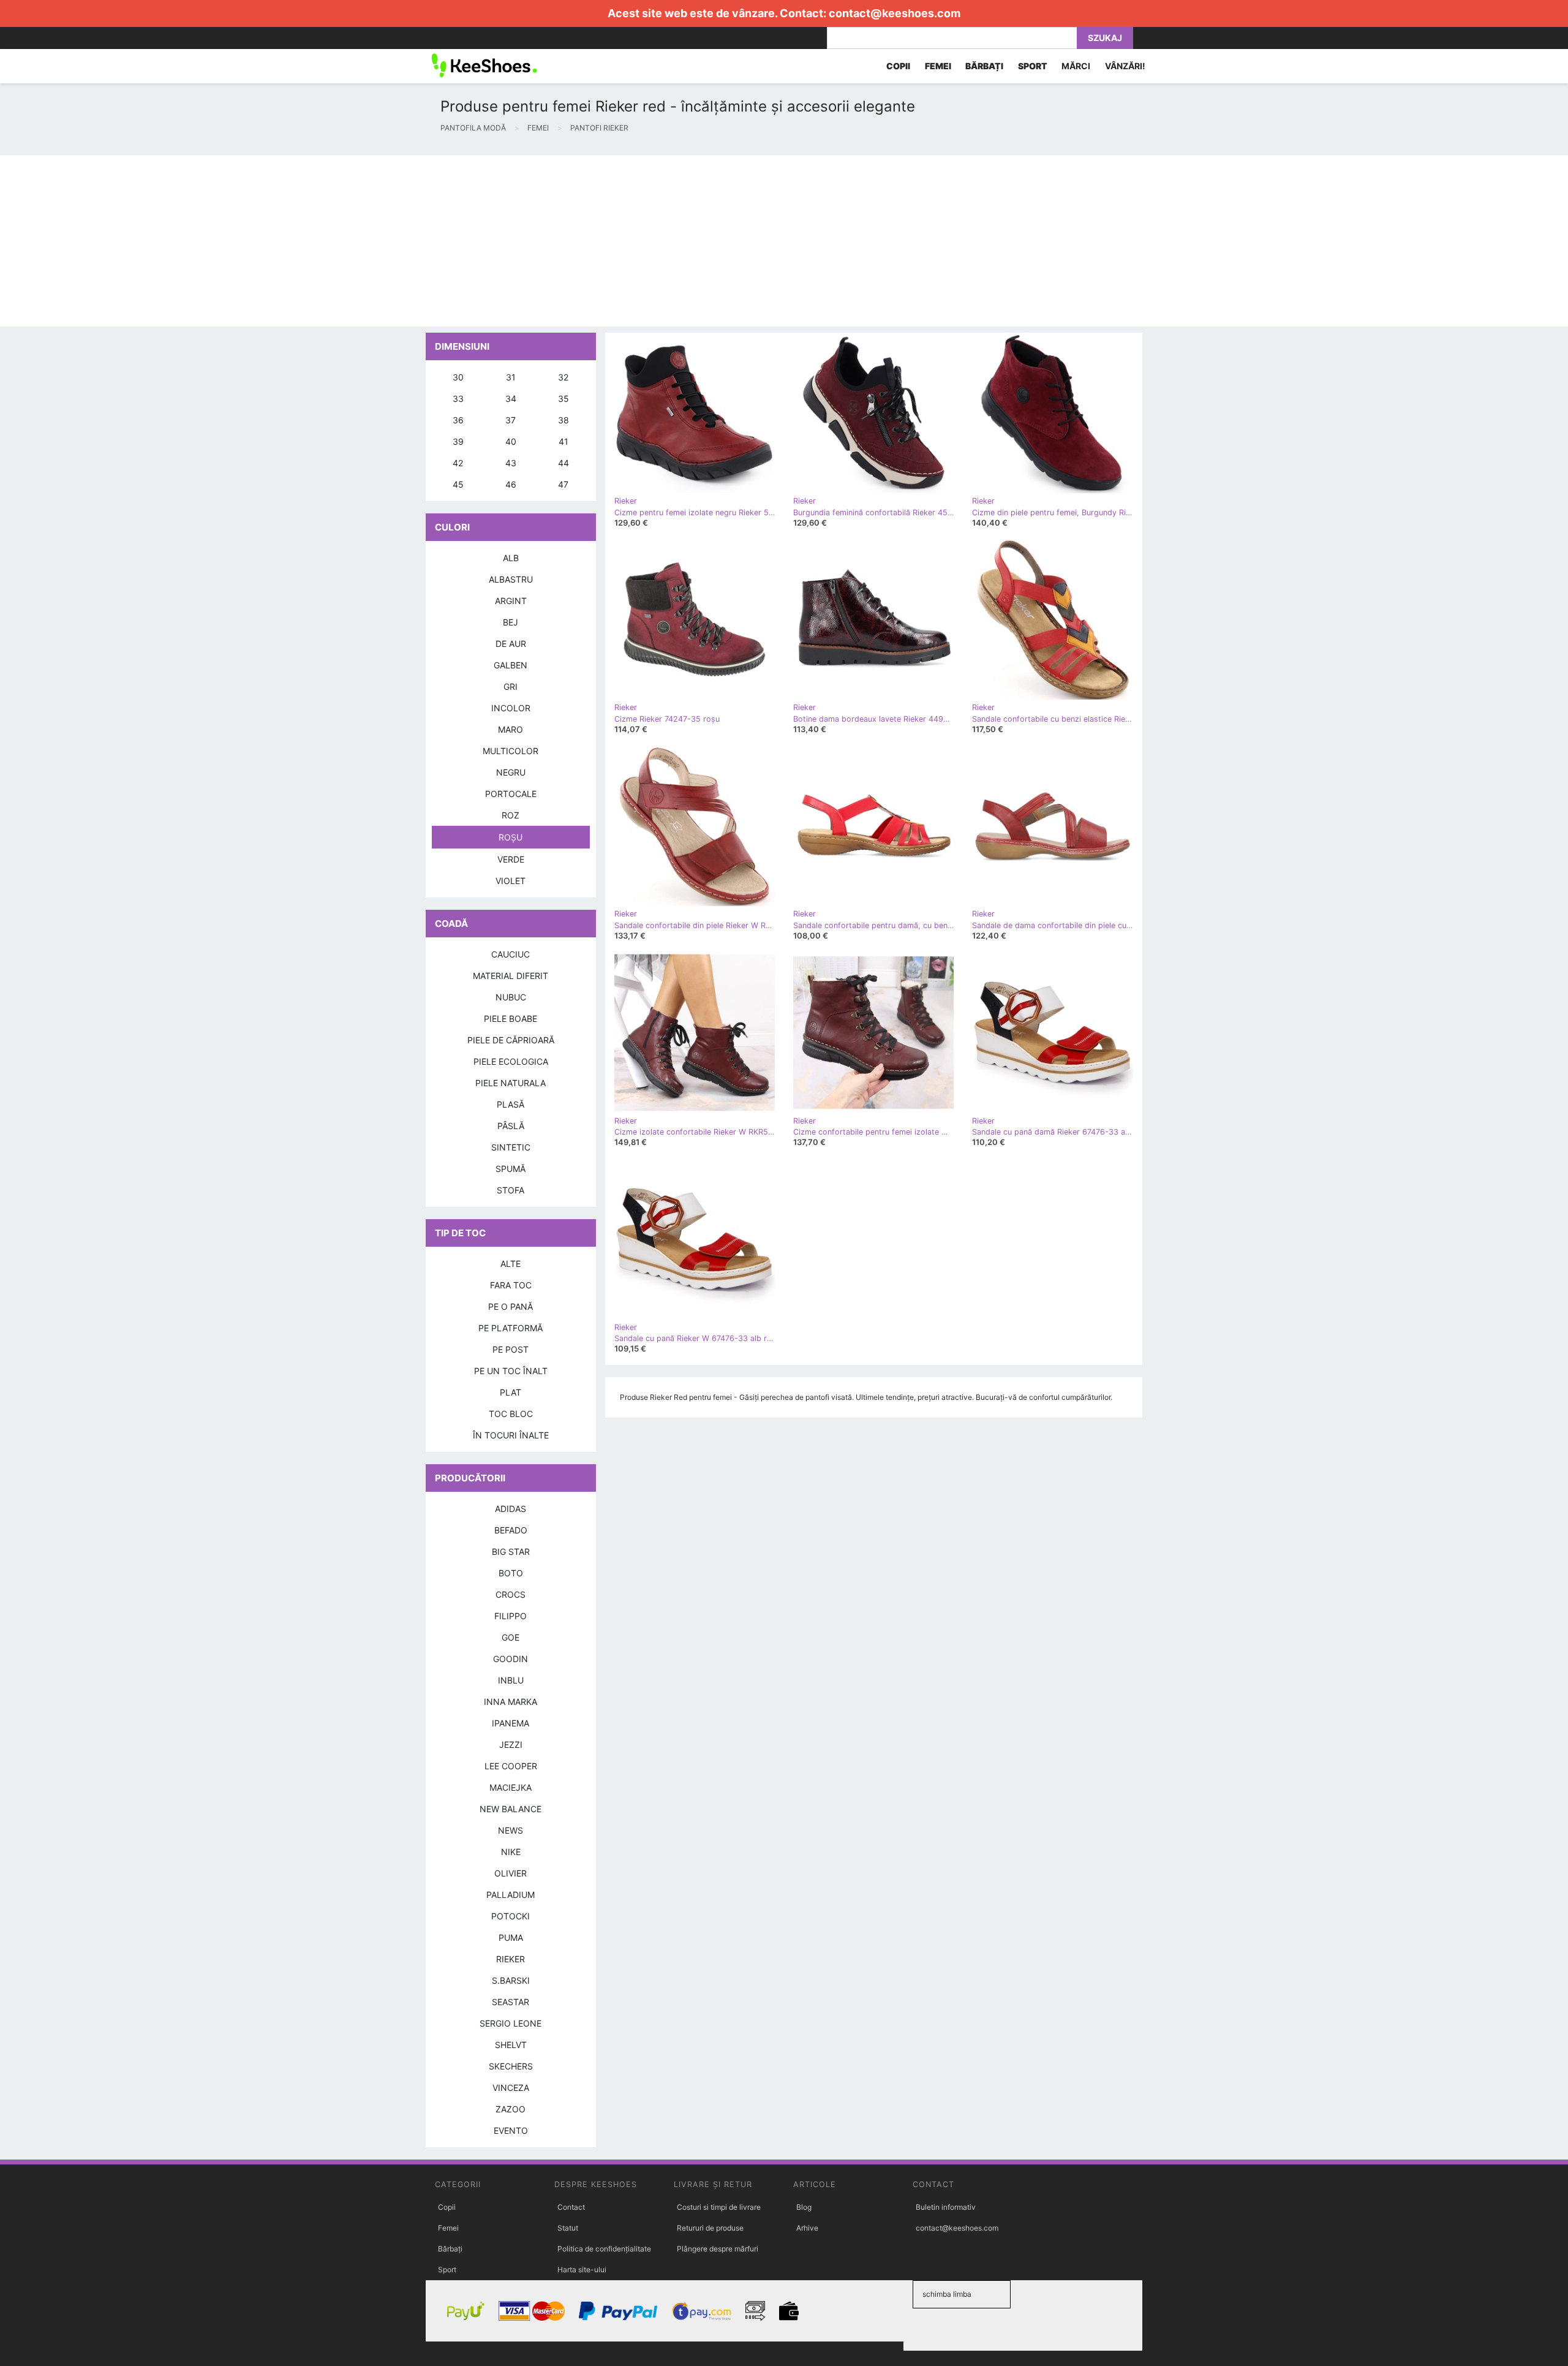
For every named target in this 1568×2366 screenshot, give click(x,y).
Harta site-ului (582, 2270)
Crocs (511, 1594)
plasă (511, 1104)
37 (511, 420)
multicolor (511, 751)
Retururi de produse (710, 2228)
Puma (511, 1937)
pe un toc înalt (511, 1371)
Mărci (1076, 66)
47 (563, 484)
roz (511, 815)
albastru (511, 579)
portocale (511, 794)
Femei (448, 2228)
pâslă (511, 1126)
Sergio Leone (511, 2023)
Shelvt (511, 2045)
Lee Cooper (511, 1766)
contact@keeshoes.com (895, 13)
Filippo (511, 1616)
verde (511, 859)
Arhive (807, 2228)
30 (458, 377)
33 (458, 399)
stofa (511, 1190)
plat (511, 1392)
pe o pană (511, 1306)
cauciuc (511, 954)
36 (458, 420)
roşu (511, 837)
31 (511, 377)
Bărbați (450, 2249)
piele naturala (511, 1083)
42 (458, 463)
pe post (511, 1349)
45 (458, 484)
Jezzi (511, 1744)
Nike (511, 1852)
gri (511, 686)
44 (563, 463)
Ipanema (511, 1723)
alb (511, 558)
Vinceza (511, 2088)
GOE (511, 1637)
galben (511, 665)
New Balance (511, 1809)
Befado (511, 1530)
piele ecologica (511, 1061)
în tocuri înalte (511, 1435)
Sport (447, 2270)
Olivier (511, 1873)
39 (458, 441)
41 (563, 441)
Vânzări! (1125, 66)
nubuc (511, 997)
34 (511, 399)
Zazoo (511, 2109)
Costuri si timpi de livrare (719, 2207)
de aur (511, 644)
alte (511, 1264)
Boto (511, 1573)
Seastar (511, 2002)
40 (511, 441)
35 (563, 399)
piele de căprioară (511, 1040)
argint (511, 601)
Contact (571, 2207)
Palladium (511, 1895)
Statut (568, 2228)
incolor (511, 708)
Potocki (511, 1916)
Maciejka (511, 1787)
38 (563, 420)
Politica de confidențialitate (604, 2249)
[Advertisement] (367, 241)
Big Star (511, 1552)
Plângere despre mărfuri (718, 2249)
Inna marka (511, 1702)
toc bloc (511, 1414)
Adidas (511, 1509)
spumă (511, 1169)
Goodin (511, 1659)
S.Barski (511, 1980)
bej (511, 622)
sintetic (511, 1147)
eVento (511, 2130)
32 (563, 377)
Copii (447, 2207)
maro (511, 729)
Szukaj (1105, 38)
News (511, 1830)
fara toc (511, 1285)
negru (511, 772)
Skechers (511, 2066)
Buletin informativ (946, 2207)
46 (511, 484)
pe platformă (511, 1328)
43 (511, 463)
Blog (804, 2207)
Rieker (511, 1959)
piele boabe (511, 1019)
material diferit (511, 976)
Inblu (511, 1680)
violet (511, 881)
